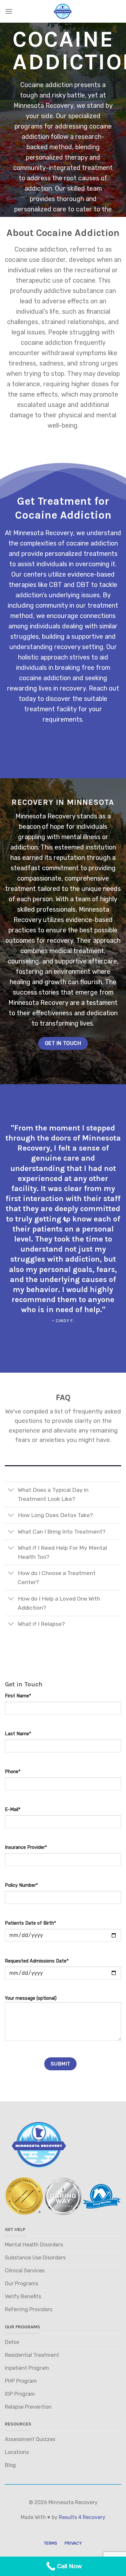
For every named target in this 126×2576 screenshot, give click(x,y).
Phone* (13, 1772)
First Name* (18, 1696)
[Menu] (9, 11)
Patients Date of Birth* (30, 1923)
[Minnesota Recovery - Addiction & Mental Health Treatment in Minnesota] (63, 11)
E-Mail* (13, 1810)
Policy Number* (21, 1885)
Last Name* (18, 1734)
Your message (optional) (31, 1998)
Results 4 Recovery (82, 2517)
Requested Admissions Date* (37, 1961)
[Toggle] (11, 1491)
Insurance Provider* (26, 1847)
